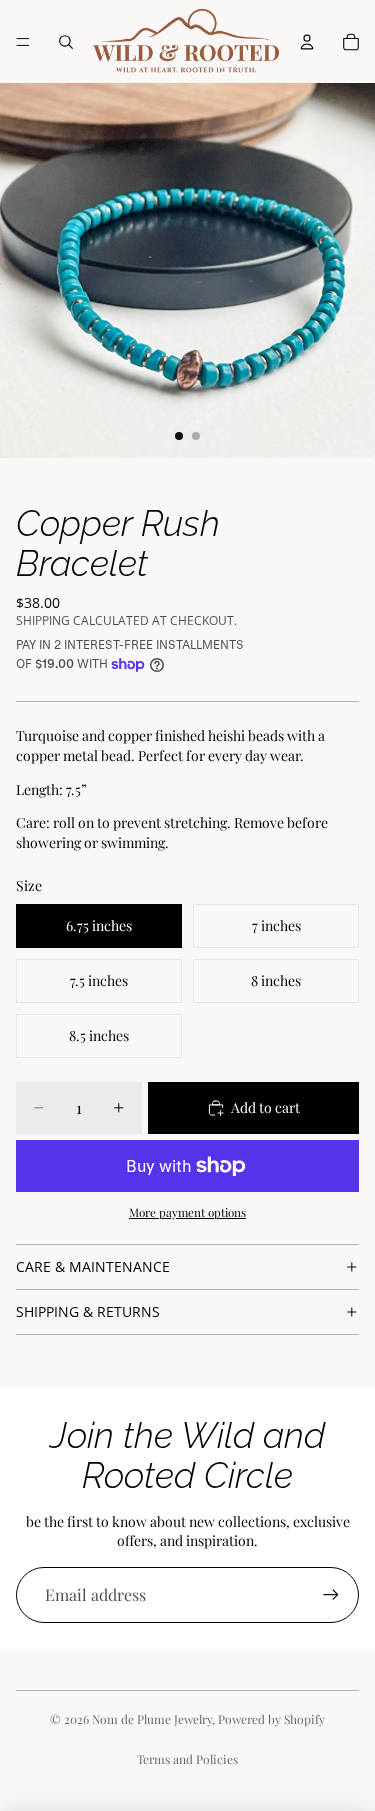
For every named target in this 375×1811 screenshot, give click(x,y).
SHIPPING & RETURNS (88, 1311)
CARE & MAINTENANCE (93, 1266)
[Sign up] (331, 1595)
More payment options (187, 1212)
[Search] (66, 42)
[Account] (307, 42)
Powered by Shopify (271, 1719)
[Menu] (23, 42)
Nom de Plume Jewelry (152, 1719)
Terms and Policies (187, 1759)
